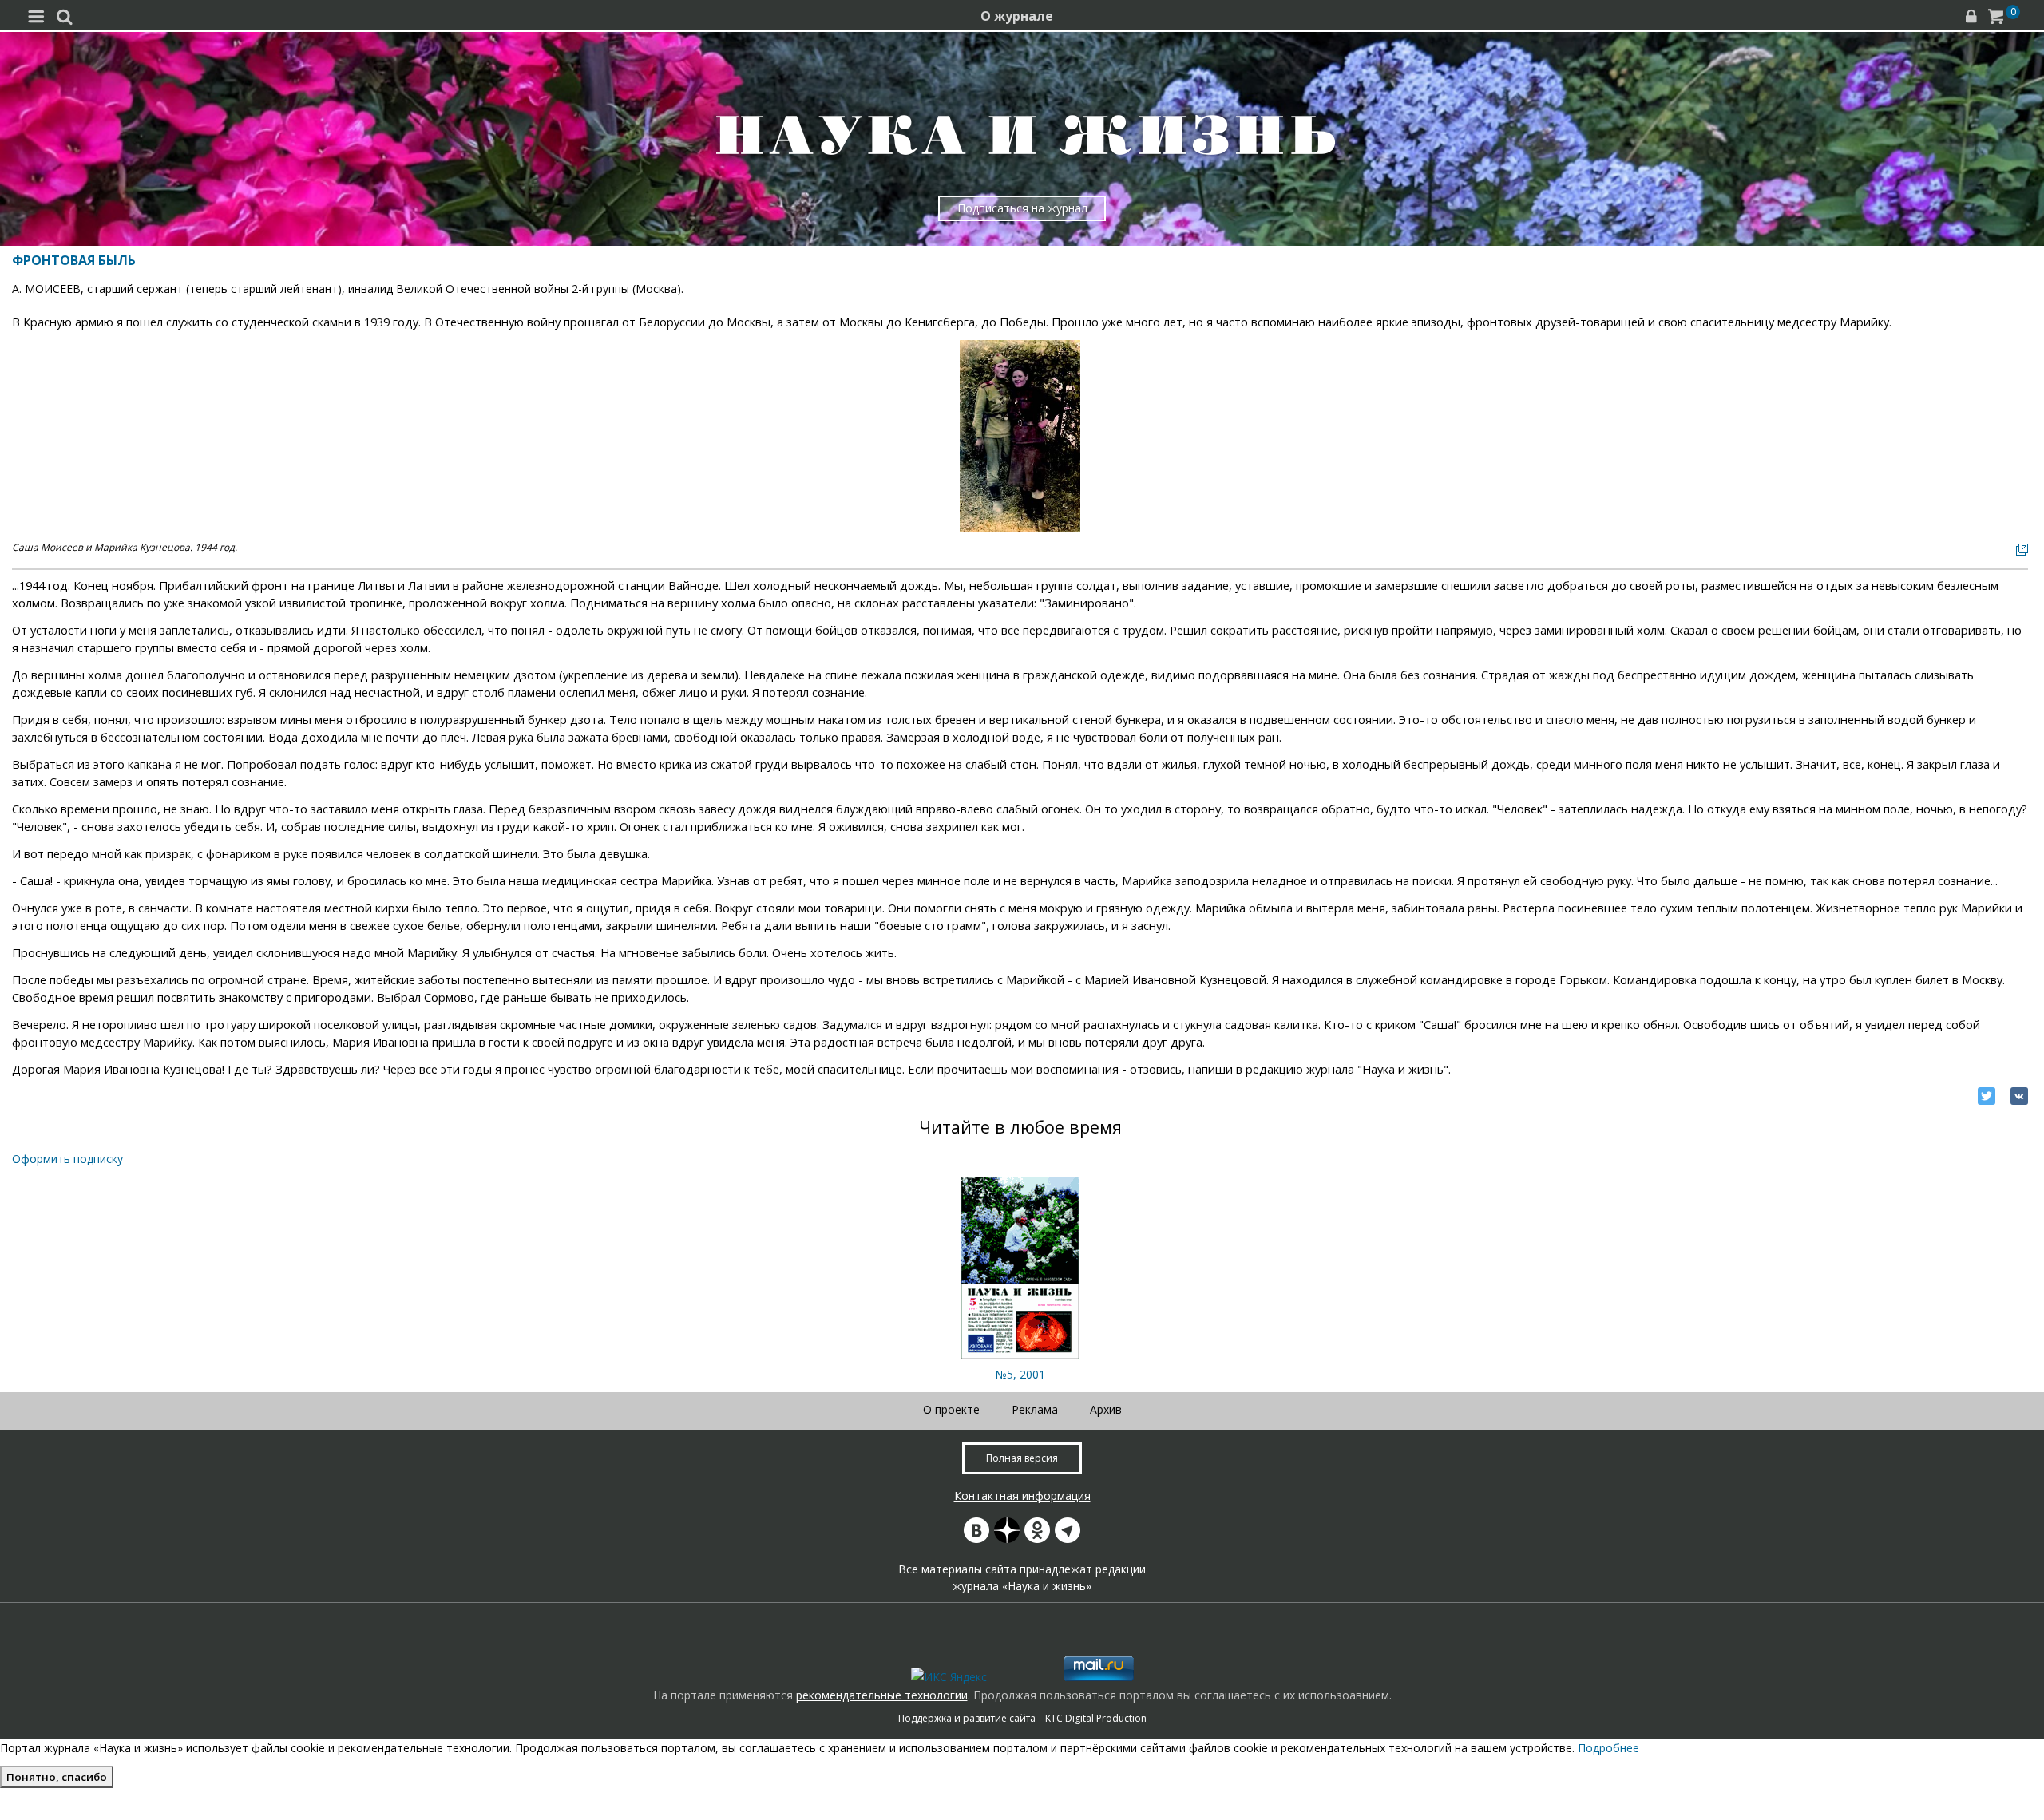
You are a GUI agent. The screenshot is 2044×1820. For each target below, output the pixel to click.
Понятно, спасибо (57, 1777)
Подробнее (1608, 1748)
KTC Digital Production (1096, 1718)
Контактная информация (1022, 1496)
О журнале (1017, 16)
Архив (1106, 1409)
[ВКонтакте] (2019, 1096)
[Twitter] (1987, 1096)
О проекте (951, 1409)
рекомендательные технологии (882, 1695)
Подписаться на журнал (1022, 208)
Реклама (1035, 1409)
